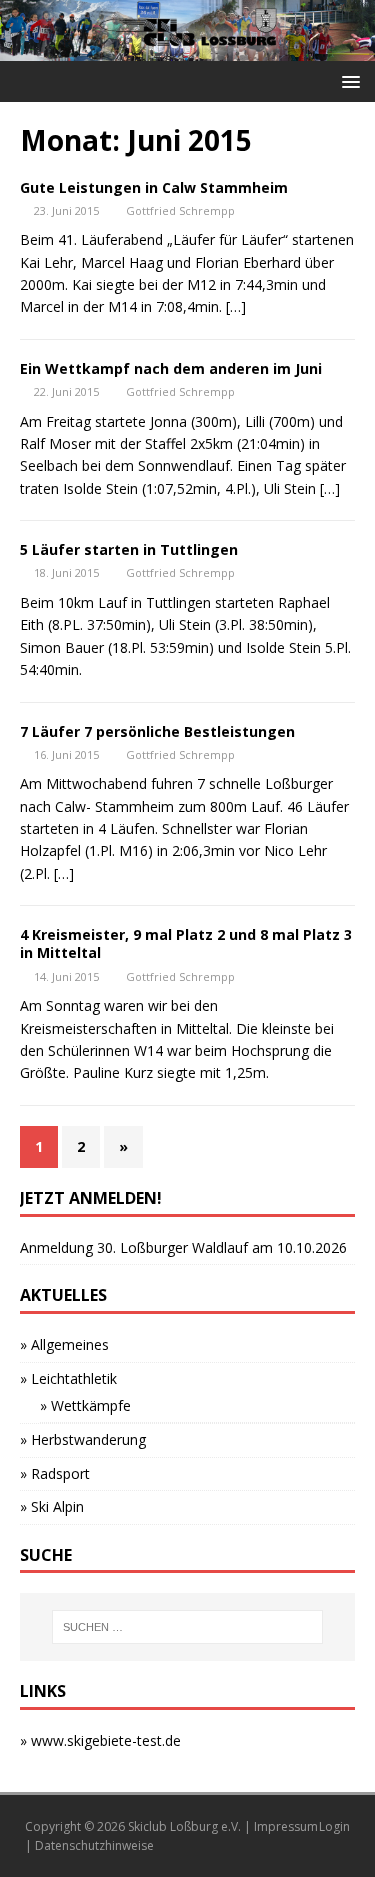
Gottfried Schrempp (180, 210)
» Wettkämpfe (85, 1405)
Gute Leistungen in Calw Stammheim (154, 187)
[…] (236, 306)
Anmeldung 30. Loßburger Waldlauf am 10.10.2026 (183, 1247)
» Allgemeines (64, 1344)
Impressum (286, 1826)
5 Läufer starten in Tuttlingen (129, 549)
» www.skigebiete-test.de (100, 1740)
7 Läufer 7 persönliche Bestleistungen (157, 731)
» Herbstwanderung (83, 1439)
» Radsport (55, 1473)
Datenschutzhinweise (94, 1845)
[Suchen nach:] (188, 1627)
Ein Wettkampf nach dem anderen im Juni (171, 368)
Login (334, 1826)
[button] (347, 80)
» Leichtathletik (68, 1378)
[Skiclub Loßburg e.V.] (187, 49)
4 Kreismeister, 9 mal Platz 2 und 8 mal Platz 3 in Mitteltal (186, 943)
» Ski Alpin (52, 1506)
